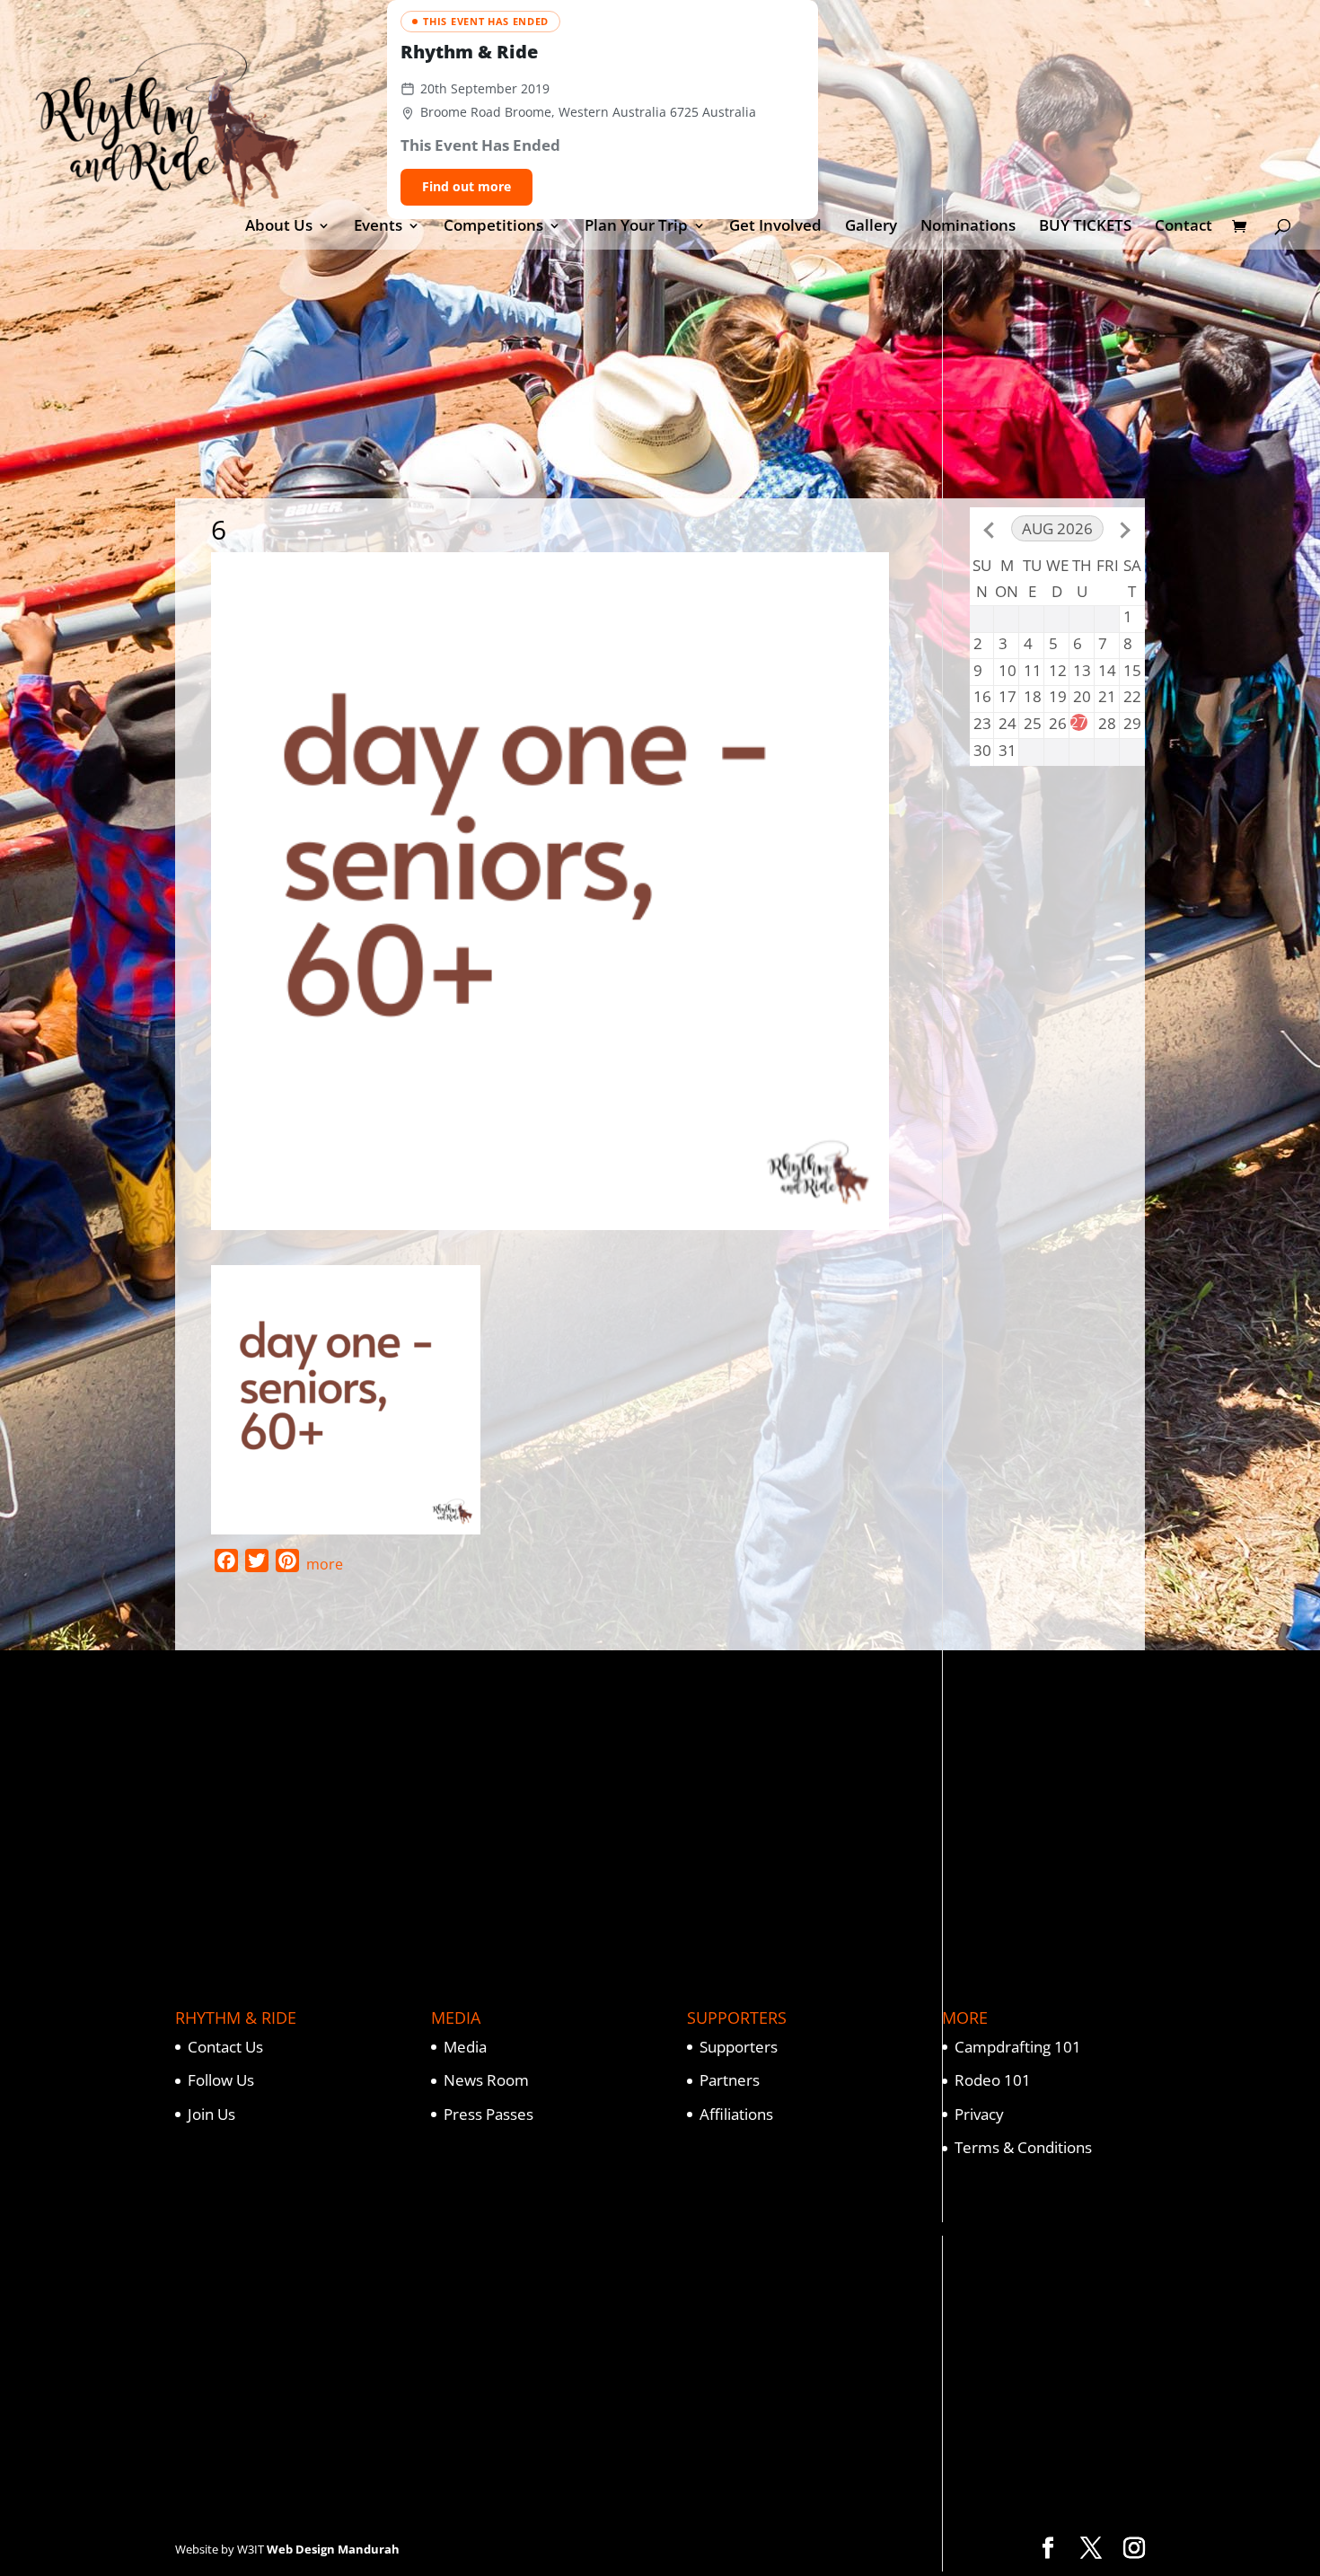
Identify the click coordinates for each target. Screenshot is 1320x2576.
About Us (279, 227)
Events (378, 227)
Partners (730, 2080)
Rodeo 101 (993, 2080)
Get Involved (775, 227)
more (325, 1564)
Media (465, 2047)
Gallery (871, 227)
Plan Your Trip (636, 227)
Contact (1184, 227)
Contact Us (225, 2047)
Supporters (739, 2047)
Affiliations (736, 2114)
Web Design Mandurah (333, 2549)
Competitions (493, 227)
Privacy (979, 2114)
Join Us (211, 2114)
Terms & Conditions (1023, 2147)
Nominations (968, 227)
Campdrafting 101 (1018, 2047)
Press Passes (488, 2114)
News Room (486, 2080)
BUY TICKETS (1085, 227)
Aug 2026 (1057, 528)
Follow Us (221, 2080)
